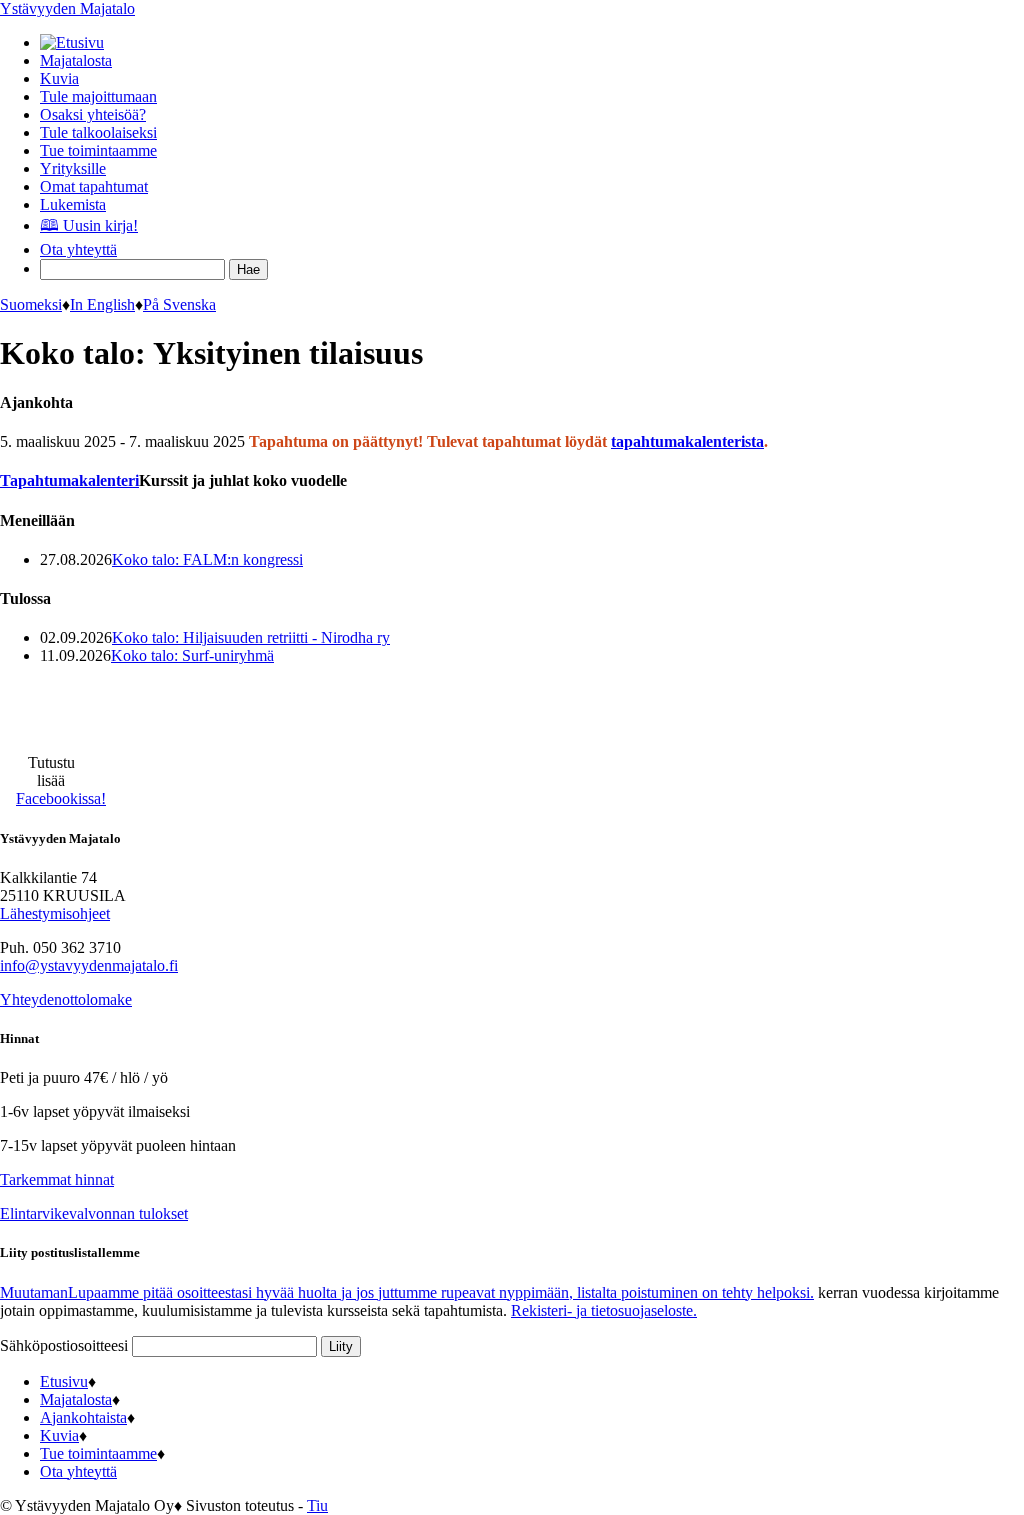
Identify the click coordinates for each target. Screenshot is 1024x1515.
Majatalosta (76, 60)
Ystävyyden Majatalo (67, 8)
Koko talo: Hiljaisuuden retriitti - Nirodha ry (251, 637)
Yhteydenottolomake (66, 999)
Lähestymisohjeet (55, 913)
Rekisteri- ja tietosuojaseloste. (604, 1310)
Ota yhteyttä (78, 249)
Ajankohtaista (83, 1417)
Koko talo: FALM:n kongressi (207, 559)
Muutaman (407, 1292)
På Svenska (179, 304)
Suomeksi (31, 304)
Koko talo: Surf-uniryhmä (192, 655)
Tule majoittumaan (98, 96)
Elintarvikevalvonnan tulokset (94, 1213)
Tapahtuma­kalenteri (69, 480)
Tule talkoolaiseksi (98, 132)
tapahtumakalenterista (687, 441)
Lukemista (73, 204)
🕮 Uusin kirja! (89, 225)
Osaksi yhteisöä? (93, 114)
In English (102, 304)
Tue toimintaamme (98, 150)
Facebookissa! (61, 798)
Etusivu (64, 1381)
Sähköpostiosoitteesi (66, 1345)
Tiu (317, 1505)
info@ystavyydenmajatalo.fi (89, 965)
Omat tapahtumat (94, 186)
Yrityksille (73, 168)
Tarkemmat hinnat (57, 1179)
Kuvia (59, 78)
